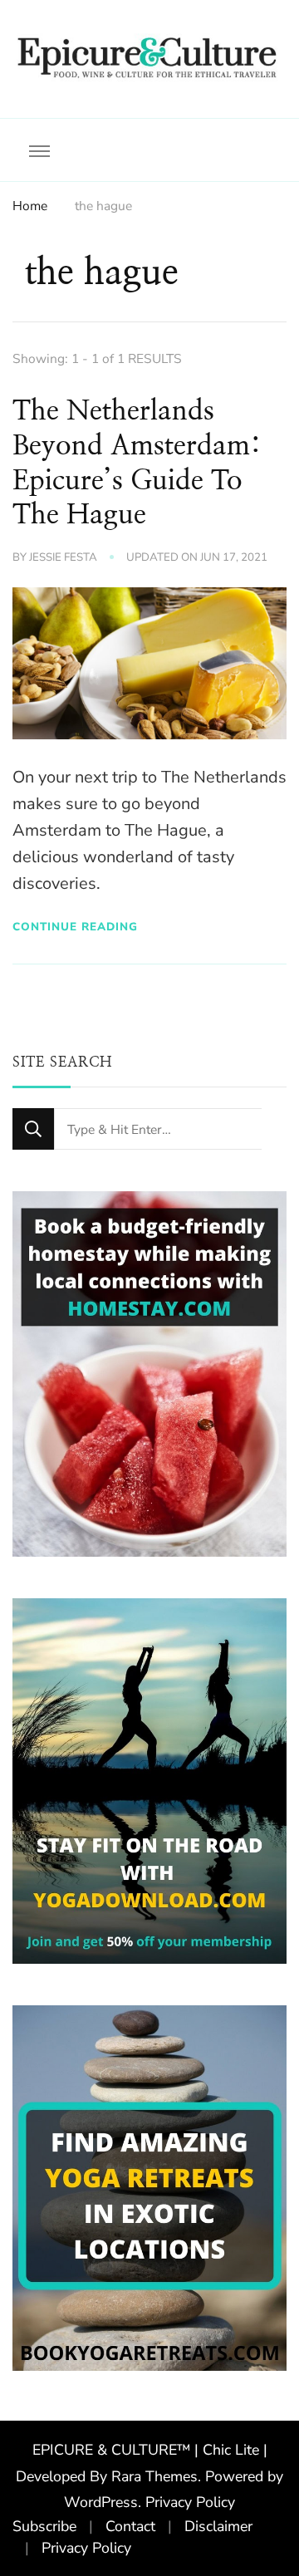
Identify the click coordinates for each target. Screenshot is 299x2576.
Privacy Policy (190, 2502)
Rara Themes (154, 2476)
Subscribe (44, 2526)
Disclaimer (218, 2526)
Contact (130, 2526)
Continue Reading (75, 927)
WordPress (101, 2502)
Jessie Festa (63, 557)
